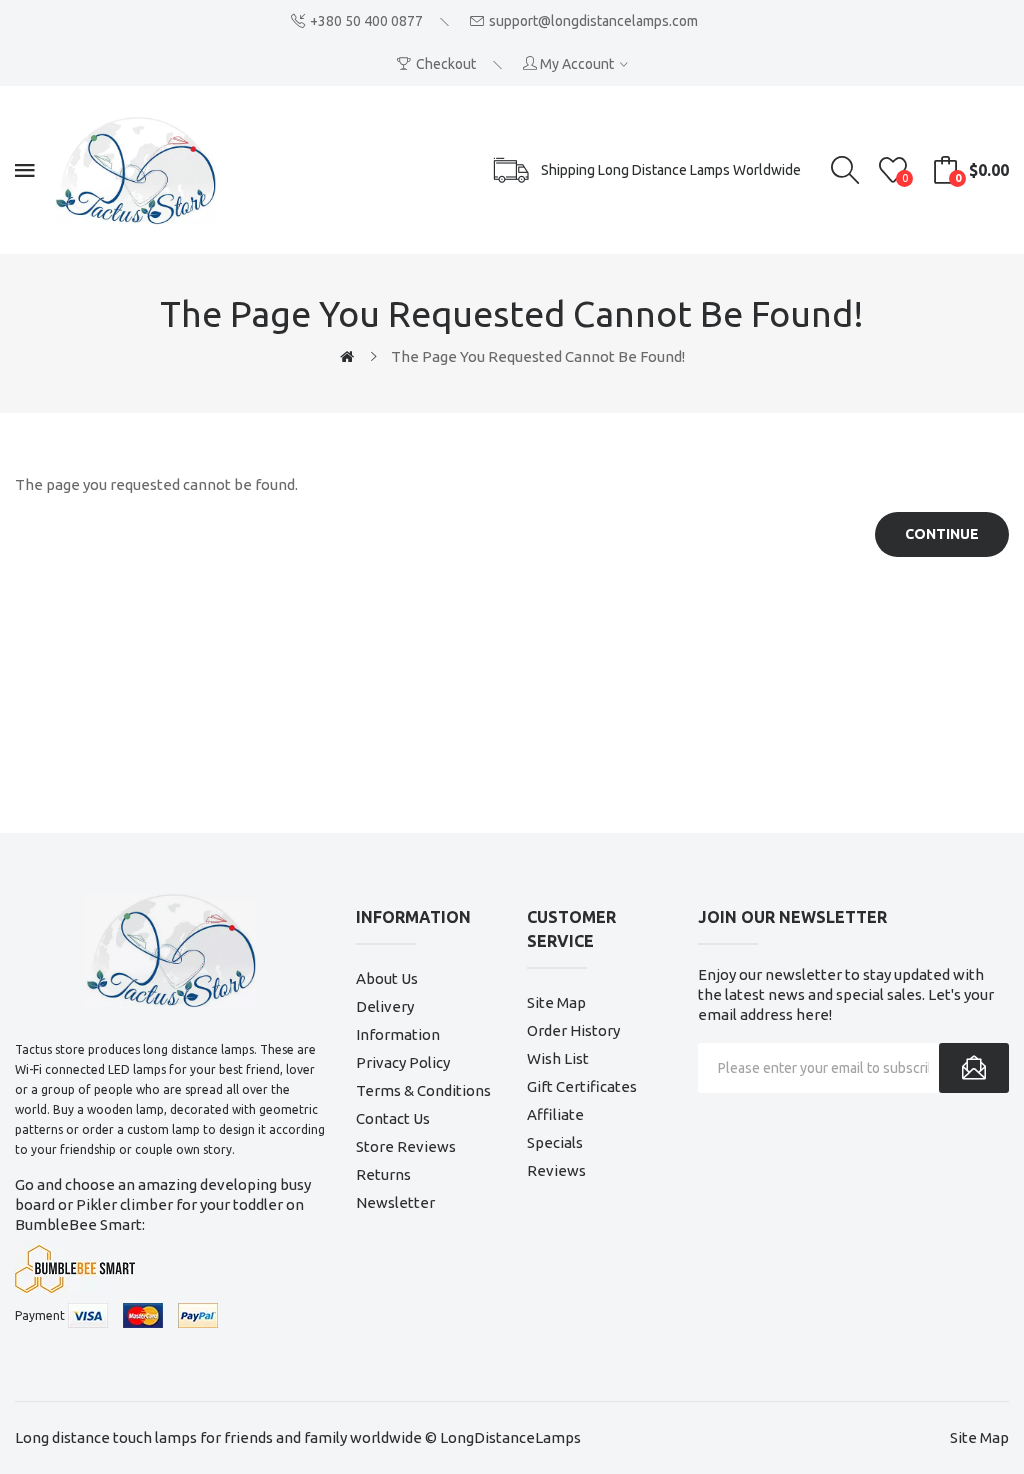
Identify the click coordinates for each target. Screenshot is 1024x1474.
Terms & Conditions (423, 1090)
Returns (383, 1174)
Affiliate (555, 1114)
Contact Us (393, 1118)
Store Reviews (406, 1146)
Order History (573, 1030)
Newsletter (395, 1202)
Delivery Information (398, 1020)
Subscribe (974, 1068)
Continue (942, 534)
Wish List (558, 1058)
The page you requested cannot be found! (538, 356)
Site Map (556, 1002)
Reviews (556, 1170)
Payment (40, 1315)
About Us (387, 978)
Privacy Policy (403, 1062)
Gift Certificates (582, 1086)
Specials (555, 1142)
